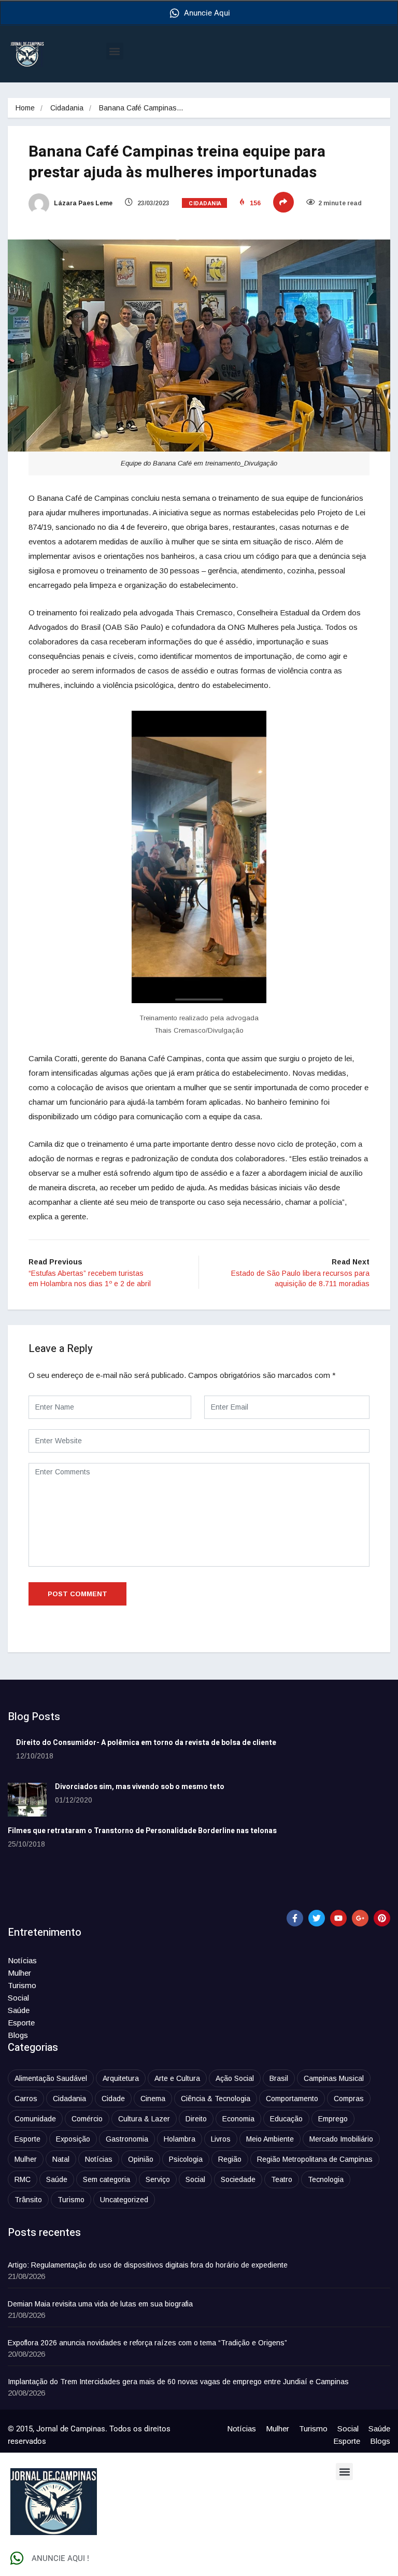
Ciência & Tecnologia (216, 2099)
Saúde (19, 2010)
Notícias (22, 1960)
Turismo (22, 1985)
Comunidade (35, 2119)
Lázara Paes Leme (82, 203)
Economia (238, 2119)
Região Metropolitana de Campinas (315, 2159)
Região (230, 2159)
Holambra (180, 2139)
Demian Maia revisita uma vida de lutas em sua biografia (100, 2304)
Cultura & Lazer (144, 2119)
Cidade (113, 2099)
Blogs (18, 2035)
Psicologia (186, 2159)
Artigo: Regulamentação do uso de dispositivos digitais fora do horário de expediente (148, 2265)
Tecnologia (326, 2179)
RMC (23, 2179)
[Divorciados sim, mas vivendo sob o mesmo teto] (27, 1800)
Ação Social (235, 2078)
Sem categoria (106, 2179)
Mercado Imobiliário (341, 2139)
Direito (196, 2119)
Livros (221, 2139)
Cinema (153, 2099)
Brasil (279, 2078)
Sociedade (238, 2179)
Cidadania (67, 108)
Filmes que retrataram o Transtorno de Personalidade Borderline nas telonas (142, 1831)
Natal (61, 2159)
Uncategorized (124, 2200)
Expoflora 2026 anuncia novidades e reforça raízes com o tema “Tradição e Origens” (147, 2343)
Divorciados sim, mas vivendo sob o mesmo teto (140, 1787)
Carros (26, 2099)
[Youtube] (338, 1918)
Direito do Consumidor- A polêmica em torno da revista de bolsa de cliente (146, 1743)
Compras (349, 2099)
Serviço (158, 2179)
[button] (115, 51)
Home (25, 108)
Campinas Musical (334, 2078)
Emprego (333, 2119)
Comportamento (292, 2099)
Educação (286, 2119)
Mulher (19, 1973)
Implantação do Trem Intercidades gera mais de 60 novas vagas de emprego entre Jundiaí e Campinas (178, 2382)
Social (18, 1998)
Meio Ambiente (270, 2139)
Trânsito (28, 2200)
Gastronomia (127, 2139)
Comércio (87, 2119)
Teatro (282, 2179)
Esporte (21, 2023)
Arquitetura (121, 2078)
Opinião (141, 2159)
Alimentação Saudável (51, 2078)
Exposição (73, 2139)
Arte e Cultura (177, 2078)
